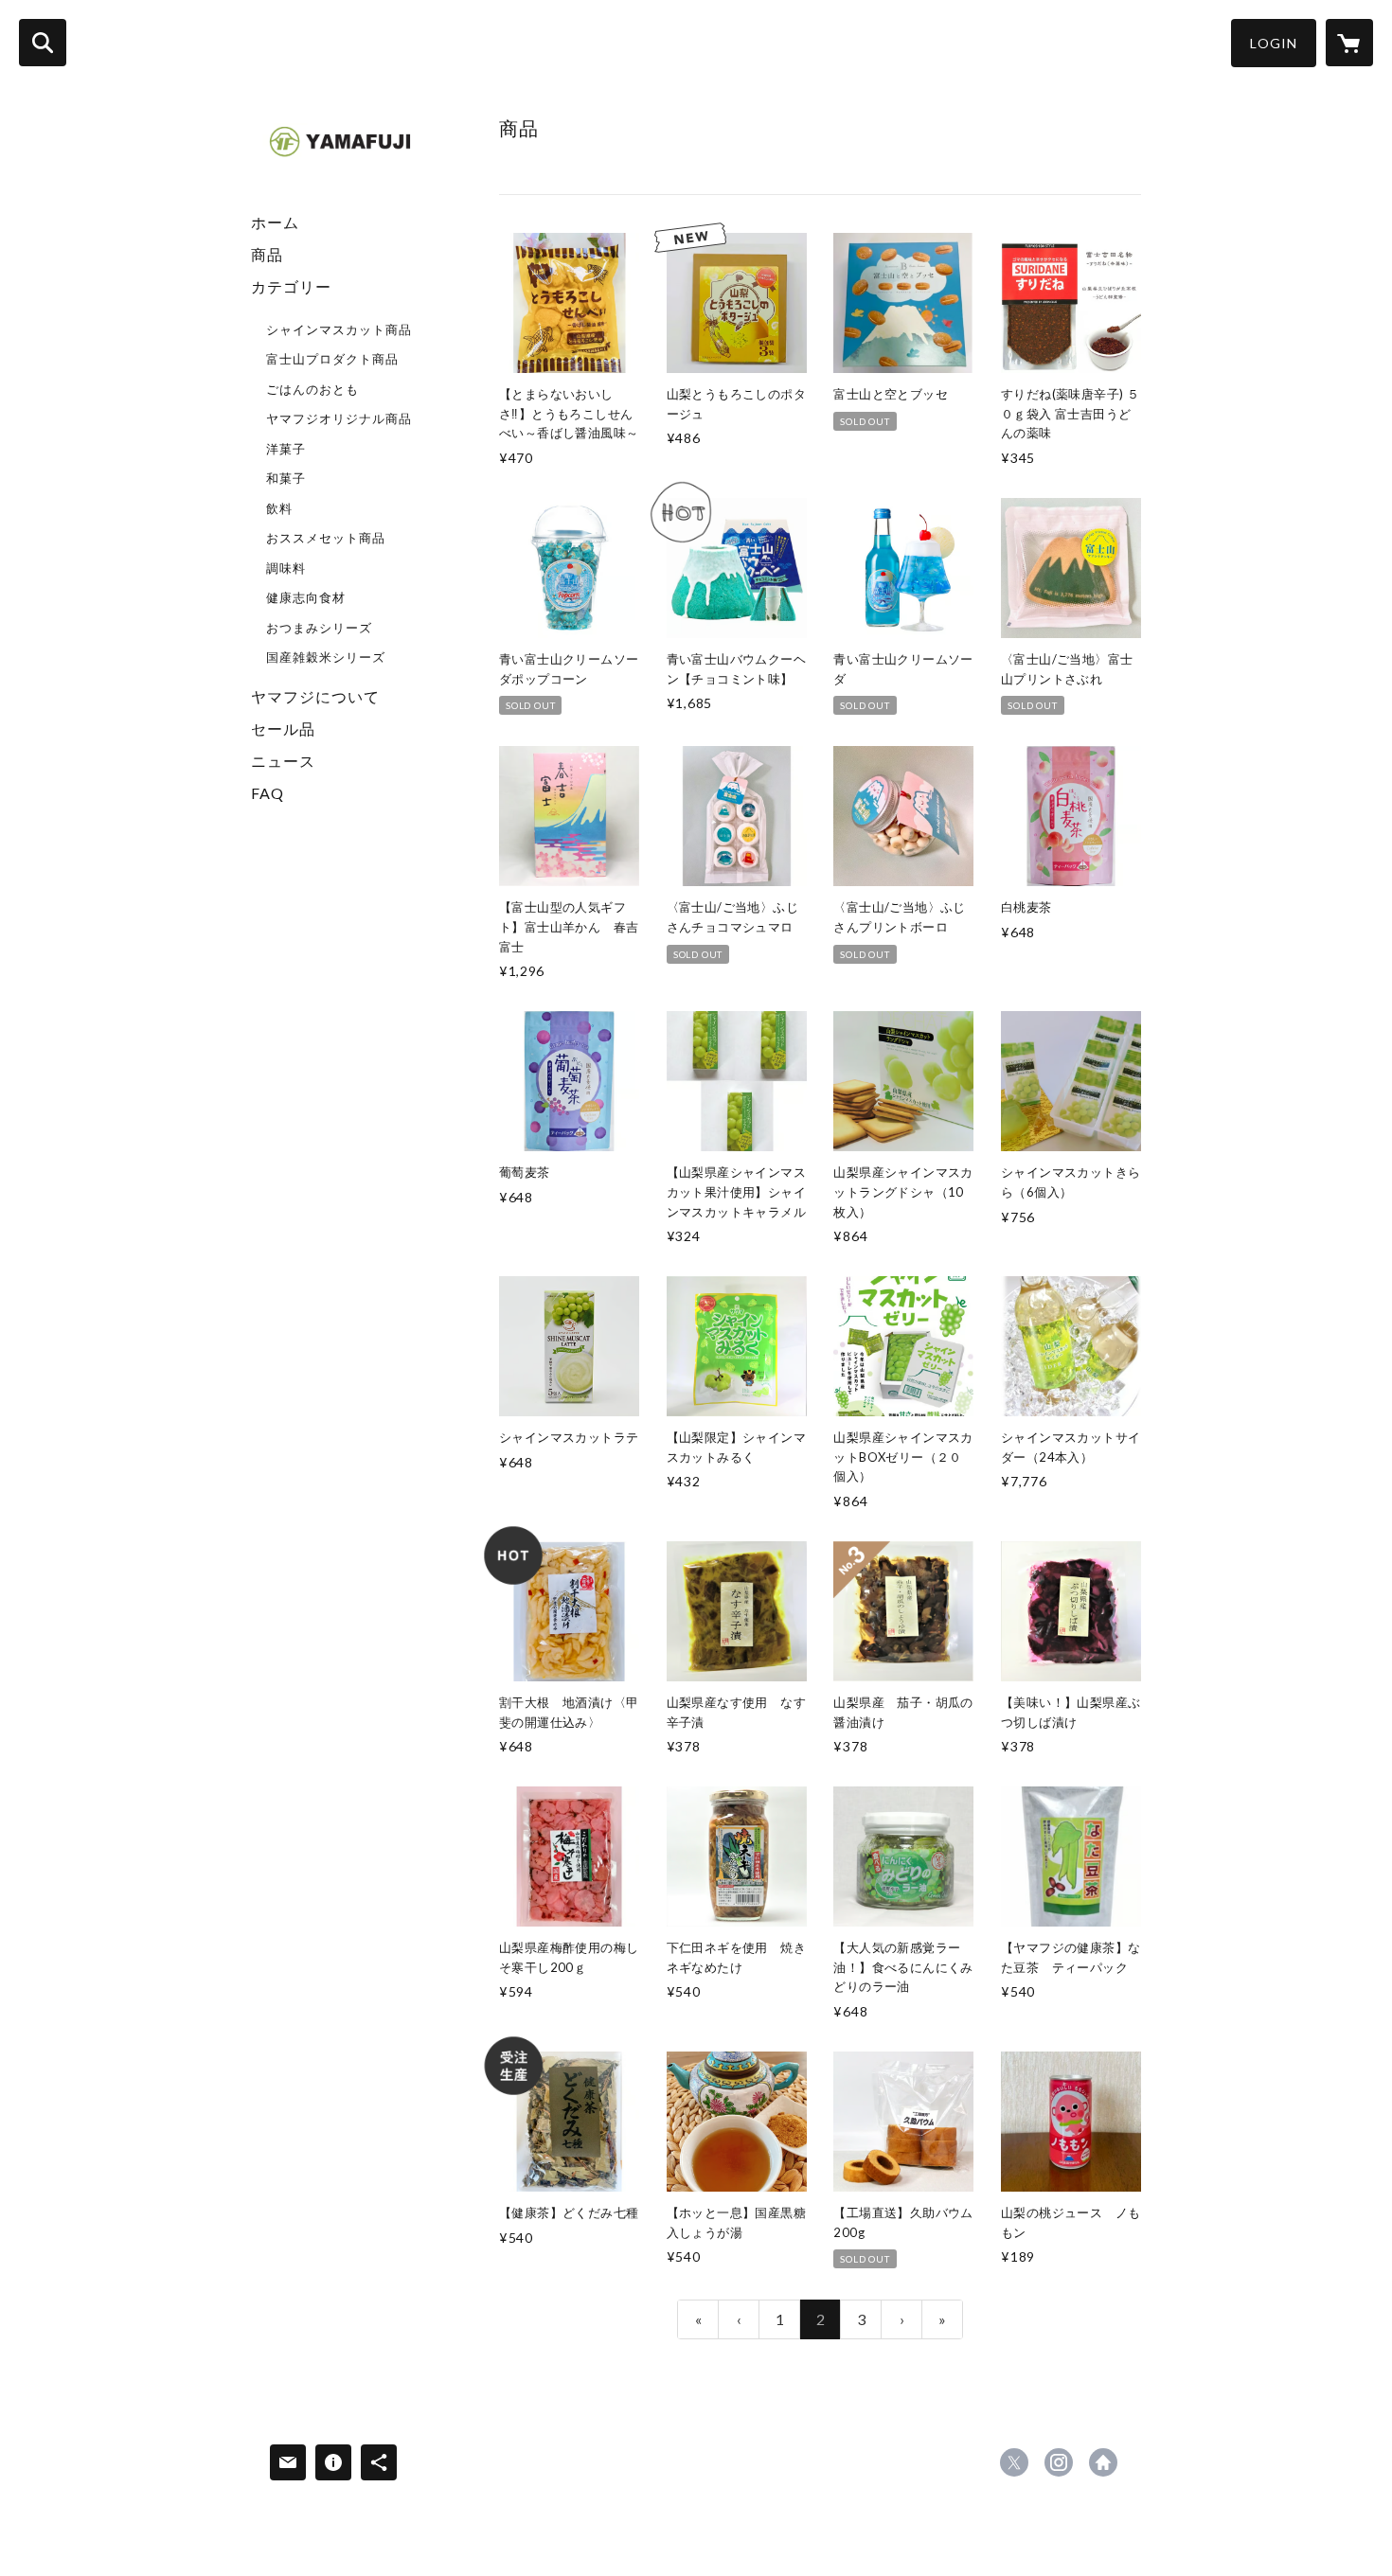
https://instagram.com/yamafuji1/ (1059, 2462)
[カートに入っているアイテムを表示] (1349, 43)
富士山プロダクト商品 (332, 359)
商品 (267, 254)
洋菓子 (286, 449)
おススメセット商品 (326, 538)
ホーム (275, 222)
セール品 (283, 728)
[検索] (43, 43)
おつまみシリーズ (319, 628)
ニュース (283, 761)
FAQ (268, 793)
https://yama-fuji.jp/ (1103, 2462)
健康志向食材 (306, 597)
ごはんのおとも (312, 389)
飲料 (279, 508)
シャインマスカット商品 (339, 329)
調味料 (286, 568)
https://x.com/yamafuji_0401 (1014, 2462)
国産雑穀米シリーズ (326, 657)
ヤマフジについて (315, 696)
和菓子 (286, 478)
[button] (1274, 43)
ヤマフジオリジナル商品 (339, 418)
